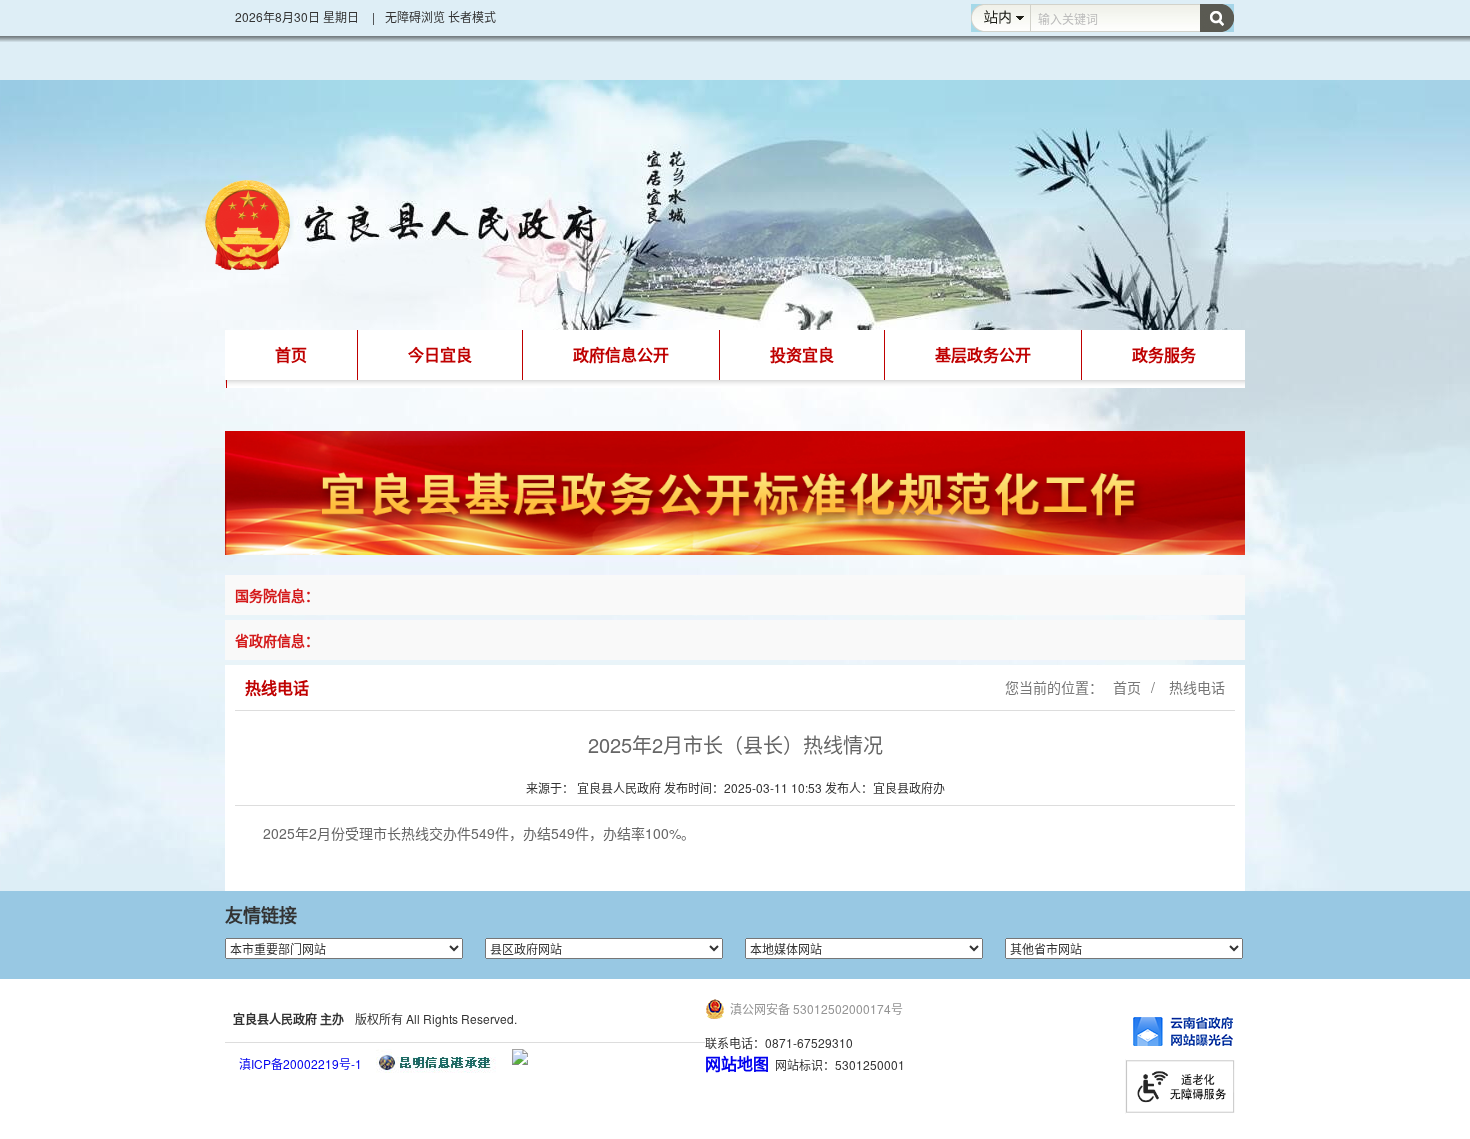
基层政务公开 (983, 354)
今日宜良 (440, 354)
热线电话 (1195, 687)
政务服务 (1164, 354)
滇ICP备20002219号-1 (300, 1063)
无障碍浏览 (415, 16)
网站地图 (737, 1063)
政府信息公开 (621, 354)
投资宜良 (802, 354)
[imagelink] (520, 1057)
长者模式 (472, 16)
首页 (291, 354)
